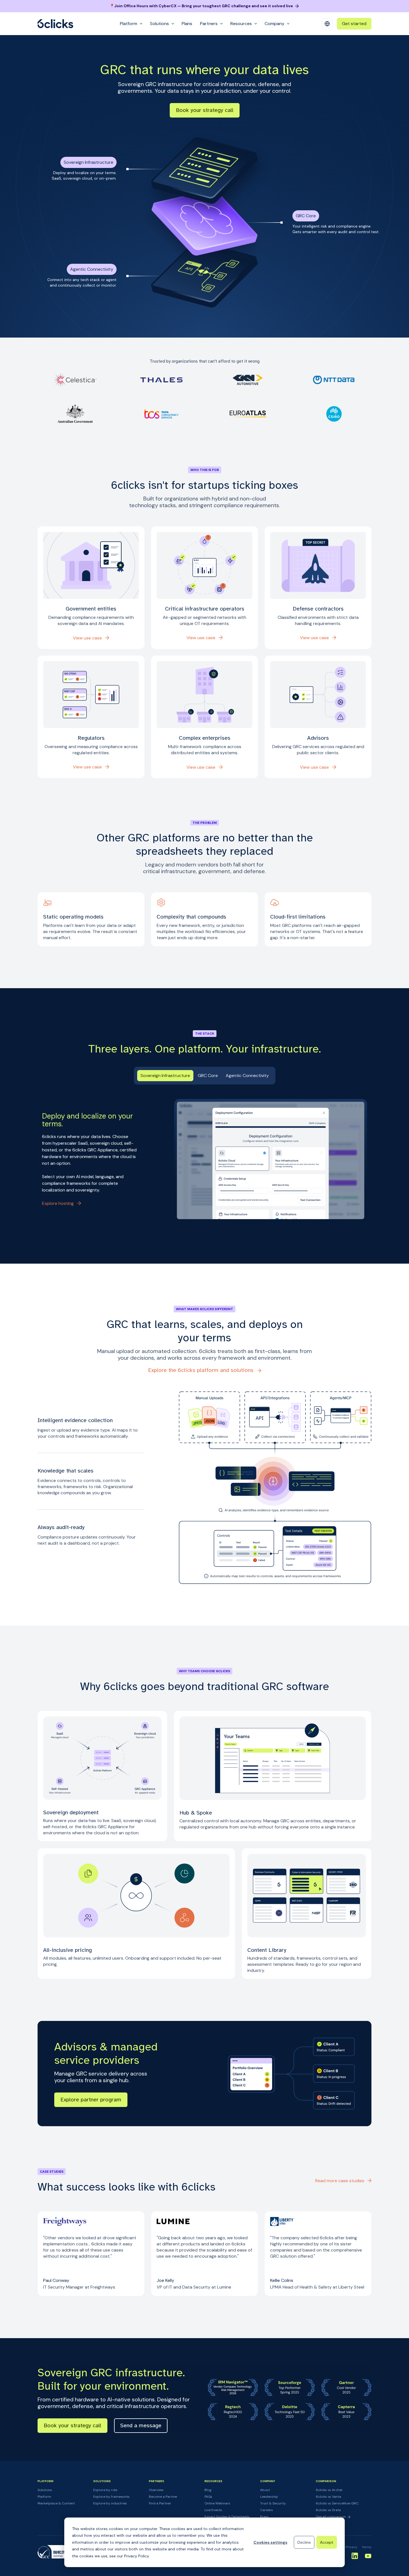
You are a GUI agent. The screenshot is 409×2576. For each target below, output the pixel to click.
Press (264, 2517)
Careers (267, 2510)
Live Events (213, 2510)
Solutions (45, 2490)
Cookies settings (270, 2542)
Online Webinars (217, 2503)
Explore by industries (110, 2503)
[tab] (165, 1076)
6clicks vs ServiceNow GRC (337, 2503)
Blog (208, 2490)
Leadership (269, 2497)
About (265, 2490)
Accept (327, 2542)
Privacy (351, 2547)
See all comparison (331, 2517)
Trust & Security (273, 2503)
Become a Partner (163, 2497)
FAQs (208, 2497)
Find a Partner (160, 2503)
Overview (156, 2490)
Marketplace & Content (56, 2503)
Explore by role (105, 2490)
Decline (304, 2542)
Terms (367, 2547)
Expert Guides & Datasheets (227, 2517)
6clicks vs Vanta (328, 2497)
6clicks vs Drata (328, 2510)
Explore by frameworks (111, 2497)
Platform (44, 2497)
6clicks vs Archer (329, 2490)
